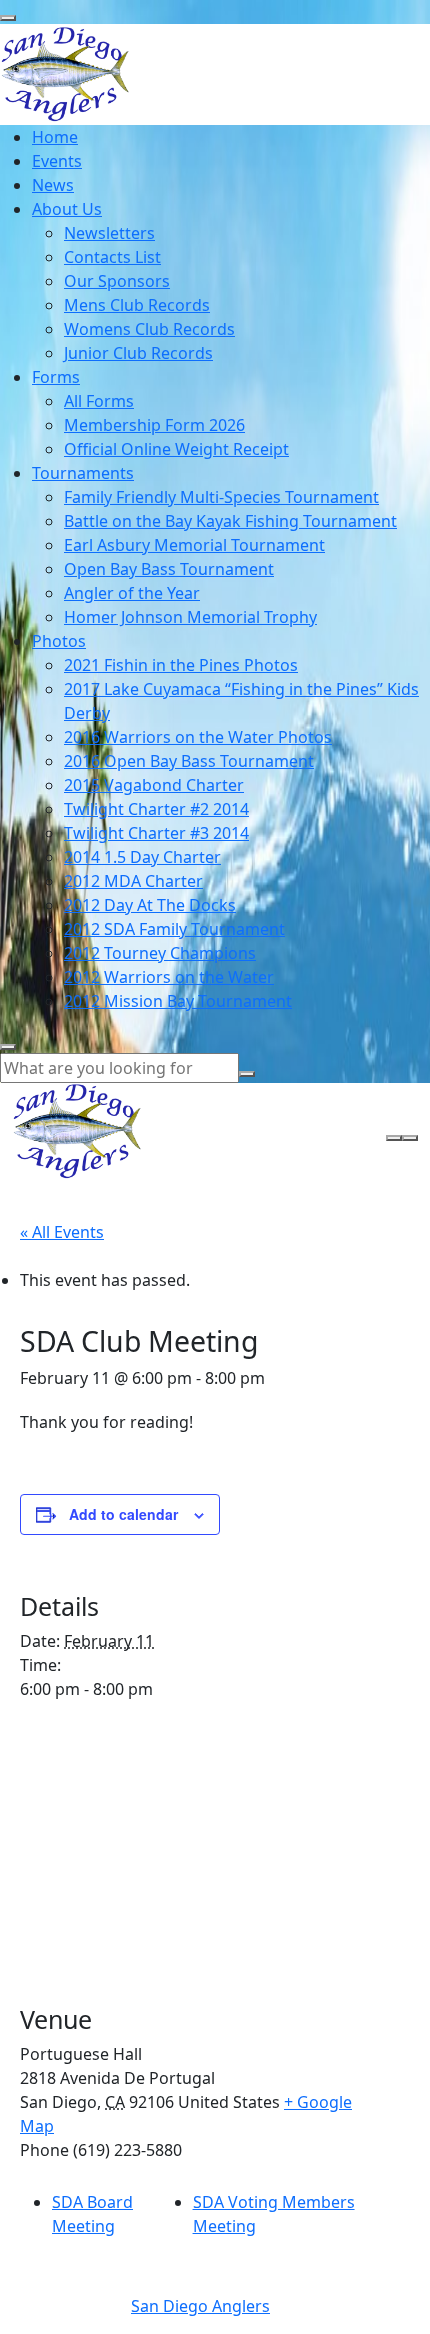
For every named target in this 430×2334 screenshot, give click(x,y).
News (53, 185)
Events (57, 161)
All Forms (99, 401)
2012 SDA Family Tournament (174, 929)
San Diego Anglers (200, 2306)
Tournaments (83, 473)
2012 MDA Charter (133, 881)
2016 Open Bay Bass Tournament (189, 761)
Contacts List (112, 257)
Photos (59, 641)
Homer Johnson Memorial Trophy (190, 617)
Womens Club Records (149, 329)
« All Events (62, 1232)
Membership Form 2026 (154, 425)
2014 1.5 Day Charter (142, 857)
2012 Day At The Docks (150, 905)
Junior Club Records (138, 353)
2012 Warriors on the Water (169, 977)
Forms (56, 377)
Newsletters (109, 233)
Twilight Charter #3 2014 (156, 833)
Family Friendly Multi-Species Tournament (221, 497)
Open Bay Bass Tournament (169, 569)
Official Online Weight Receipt (176, 449)
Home (55, 137)
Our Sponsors (117, 281)
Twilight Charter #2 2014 (156, 809)
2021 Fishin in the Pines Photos (181, 665)
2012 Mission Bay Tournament (178, 1001)
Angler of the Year (132, 593)
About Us (67, 209)
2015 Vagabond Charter (154, 785)
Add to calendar (123, 1514)
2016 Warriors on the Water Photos (198, 737)
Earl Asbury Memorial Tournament (194, 545)
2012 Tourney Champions (160, 953)
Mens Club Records (137, 305)
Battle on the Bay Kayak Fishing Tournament (230, 521)
